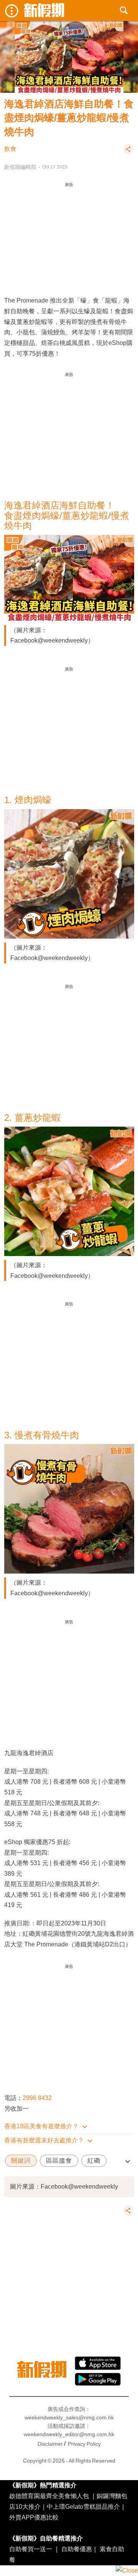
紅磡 (94, 2161)
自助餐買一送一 (31, 2549)
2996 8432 (37, 2098)
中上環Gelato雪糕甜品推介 (83, 2506)
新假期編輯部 (20, 167)
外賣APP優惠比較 (34, 2517)
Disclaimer (50, 2444)
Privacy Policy (84, 2444)
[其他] (128, 152)
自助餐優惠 (77, 2549)
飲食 (10, 149)
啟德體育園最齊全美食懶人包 (49, 2496)
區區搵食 (59, 2161)
